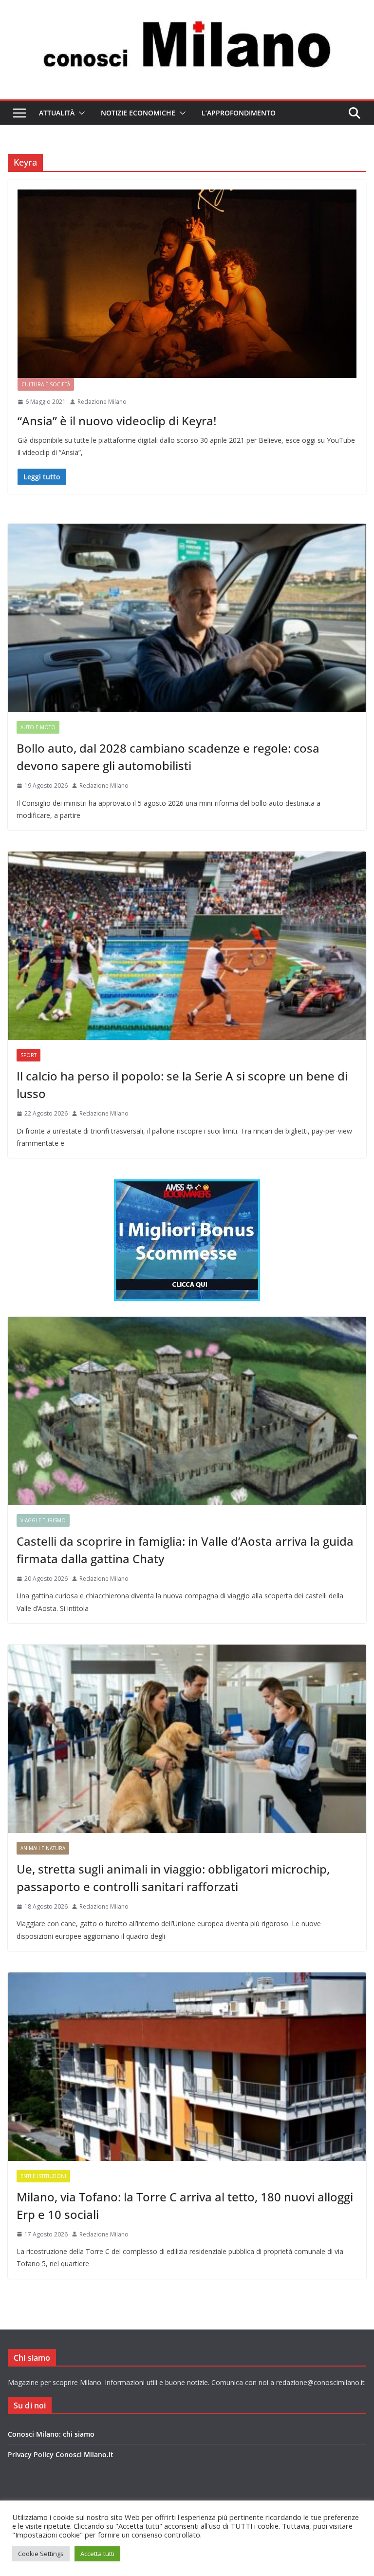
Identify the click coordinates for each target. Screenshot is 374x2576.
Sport (28, 1055)
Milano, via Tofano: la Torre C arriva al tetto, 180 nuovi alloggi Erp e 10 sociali (185, 2206)
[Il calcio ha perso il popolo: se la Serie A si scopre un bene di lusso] (187, 946)
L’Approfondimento (239, 113)
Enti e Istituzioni (43, 2176)
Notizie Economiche (138, 113)
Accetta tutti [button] (97, 2554)
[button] (80, 113)
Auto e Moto (38, 727)
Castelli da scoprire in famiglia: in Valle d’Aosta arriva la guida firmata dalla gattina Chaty (185, 1550)
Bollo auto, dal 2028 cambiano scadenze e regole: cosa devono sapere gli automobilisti (168, 757)
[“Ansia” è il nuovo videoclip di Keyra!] (187, 284)
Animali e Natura (43, 1848)
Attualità (57, 113)
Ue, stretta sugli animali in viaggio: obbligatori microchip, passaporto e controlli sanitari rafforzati (173, 1878)
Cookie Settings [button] (41, 2554)
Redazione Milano (102, 402)
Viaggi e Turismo (43, 1520)
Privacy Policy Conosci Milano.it (61, 2454)
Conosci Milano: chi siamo (51, 2434)
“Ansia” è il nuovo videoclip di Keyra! (117, 421)
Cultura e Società (46, 384)
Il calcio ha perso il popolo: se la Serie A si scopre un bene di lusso (182, 1085)
